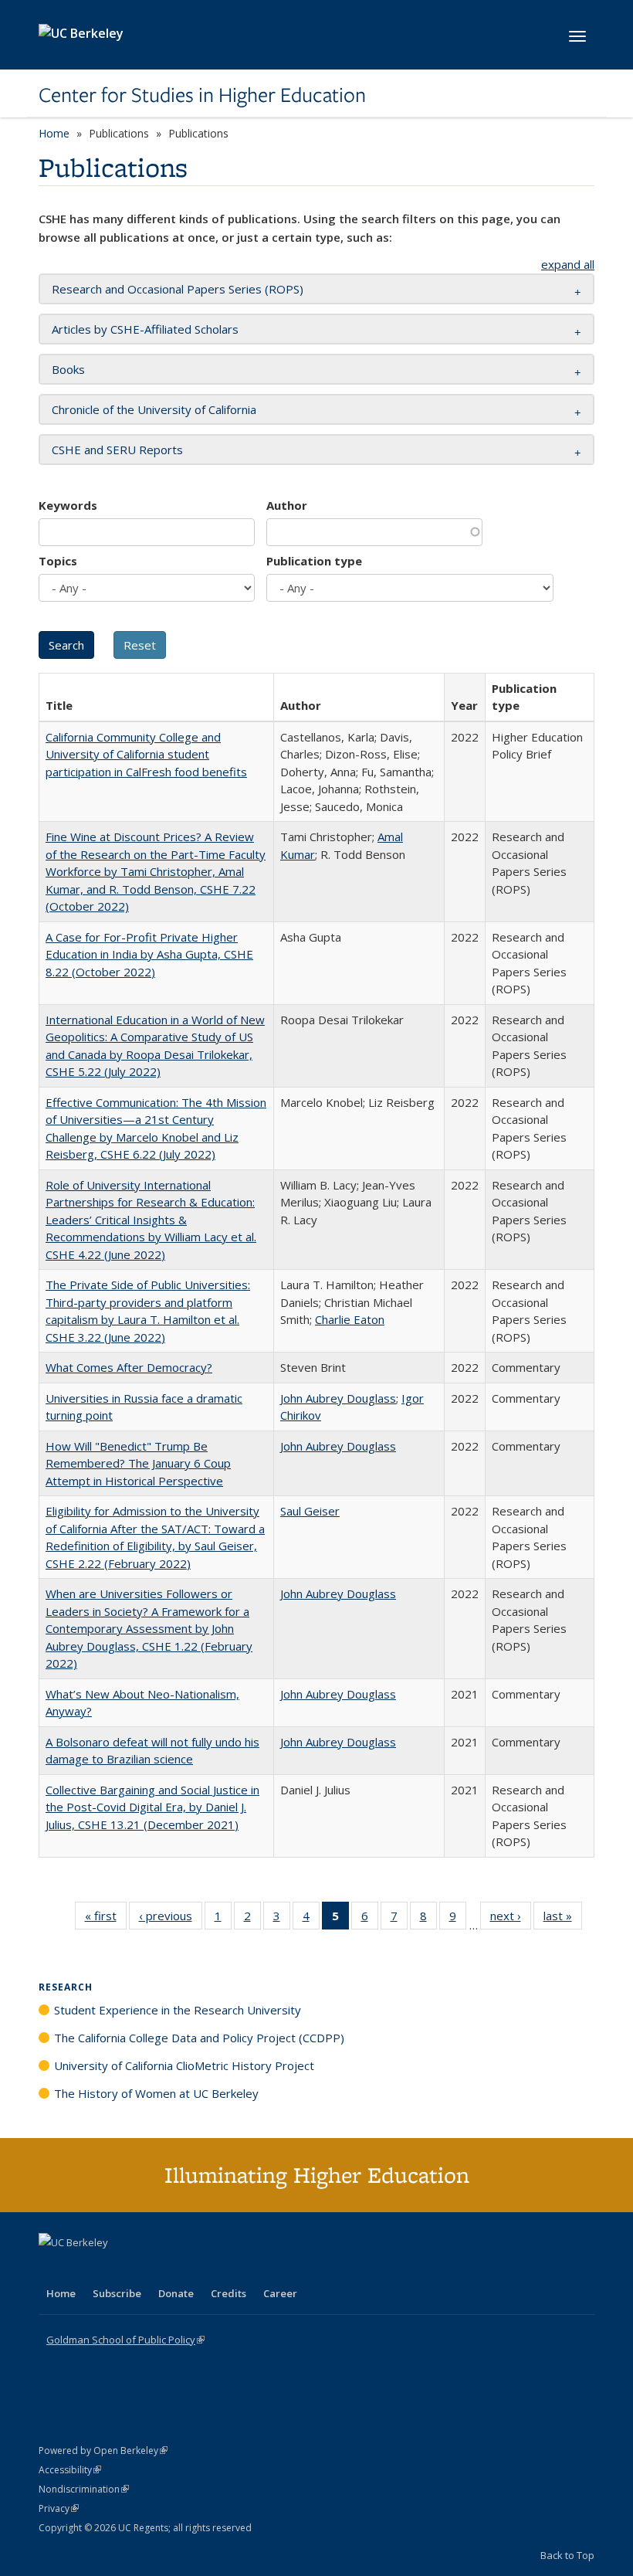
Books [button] (68, 369)
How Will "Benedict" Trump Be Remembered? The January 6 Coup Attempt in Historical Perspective (138, 1463)
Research (66, 1987)
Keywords (68, 505)
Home (54, 133)
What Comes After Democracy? (129, 1367)
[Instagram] (143, 2269)
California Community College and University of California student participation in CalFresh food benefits (146, 754)
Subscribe (117, 2293)
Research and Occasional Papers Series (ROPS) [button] (178, 289)
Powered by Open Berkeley (103, 2450)
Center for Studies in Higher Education (202, 95)
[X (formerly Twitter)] (52, 2269)
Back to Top (567, 2555)
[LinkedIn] (83, 2269)
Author (287, 505)
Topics (58, 561)
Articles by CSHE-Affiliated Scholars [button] (145, 329)
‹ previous (171, 1919)
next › (511, 1919)
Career (280, 2293)
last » (563, 1919)
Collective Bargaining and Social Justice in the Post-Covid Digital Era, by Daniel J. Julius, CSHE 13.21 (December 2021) (152, 1807)
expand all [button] (568, 264)
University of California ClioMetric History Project (184, 2065)
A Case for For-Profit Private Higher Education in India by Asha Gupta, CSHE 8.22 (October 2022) (149, 954)
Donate (176, 2293)
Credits (228, 2293)
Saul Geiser (310, 1511)
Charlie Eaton (350, 1319)
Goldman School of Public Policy (125, 2340)
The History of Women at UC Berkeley (156, 2093)
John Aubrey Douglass (338, 1398)
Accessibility (70, 2470)
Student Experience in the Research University (178, 2010)
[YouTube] (113, 2269)
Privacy (59, 2508)
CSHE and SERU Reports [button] (117, 450)
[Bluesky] (173, 2269)
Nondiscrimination (84, 2489)
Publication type (314, 561)
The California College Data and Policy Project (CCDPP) (199, 2038)
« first (106, 1919)
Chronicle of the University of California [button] (154, 409)
